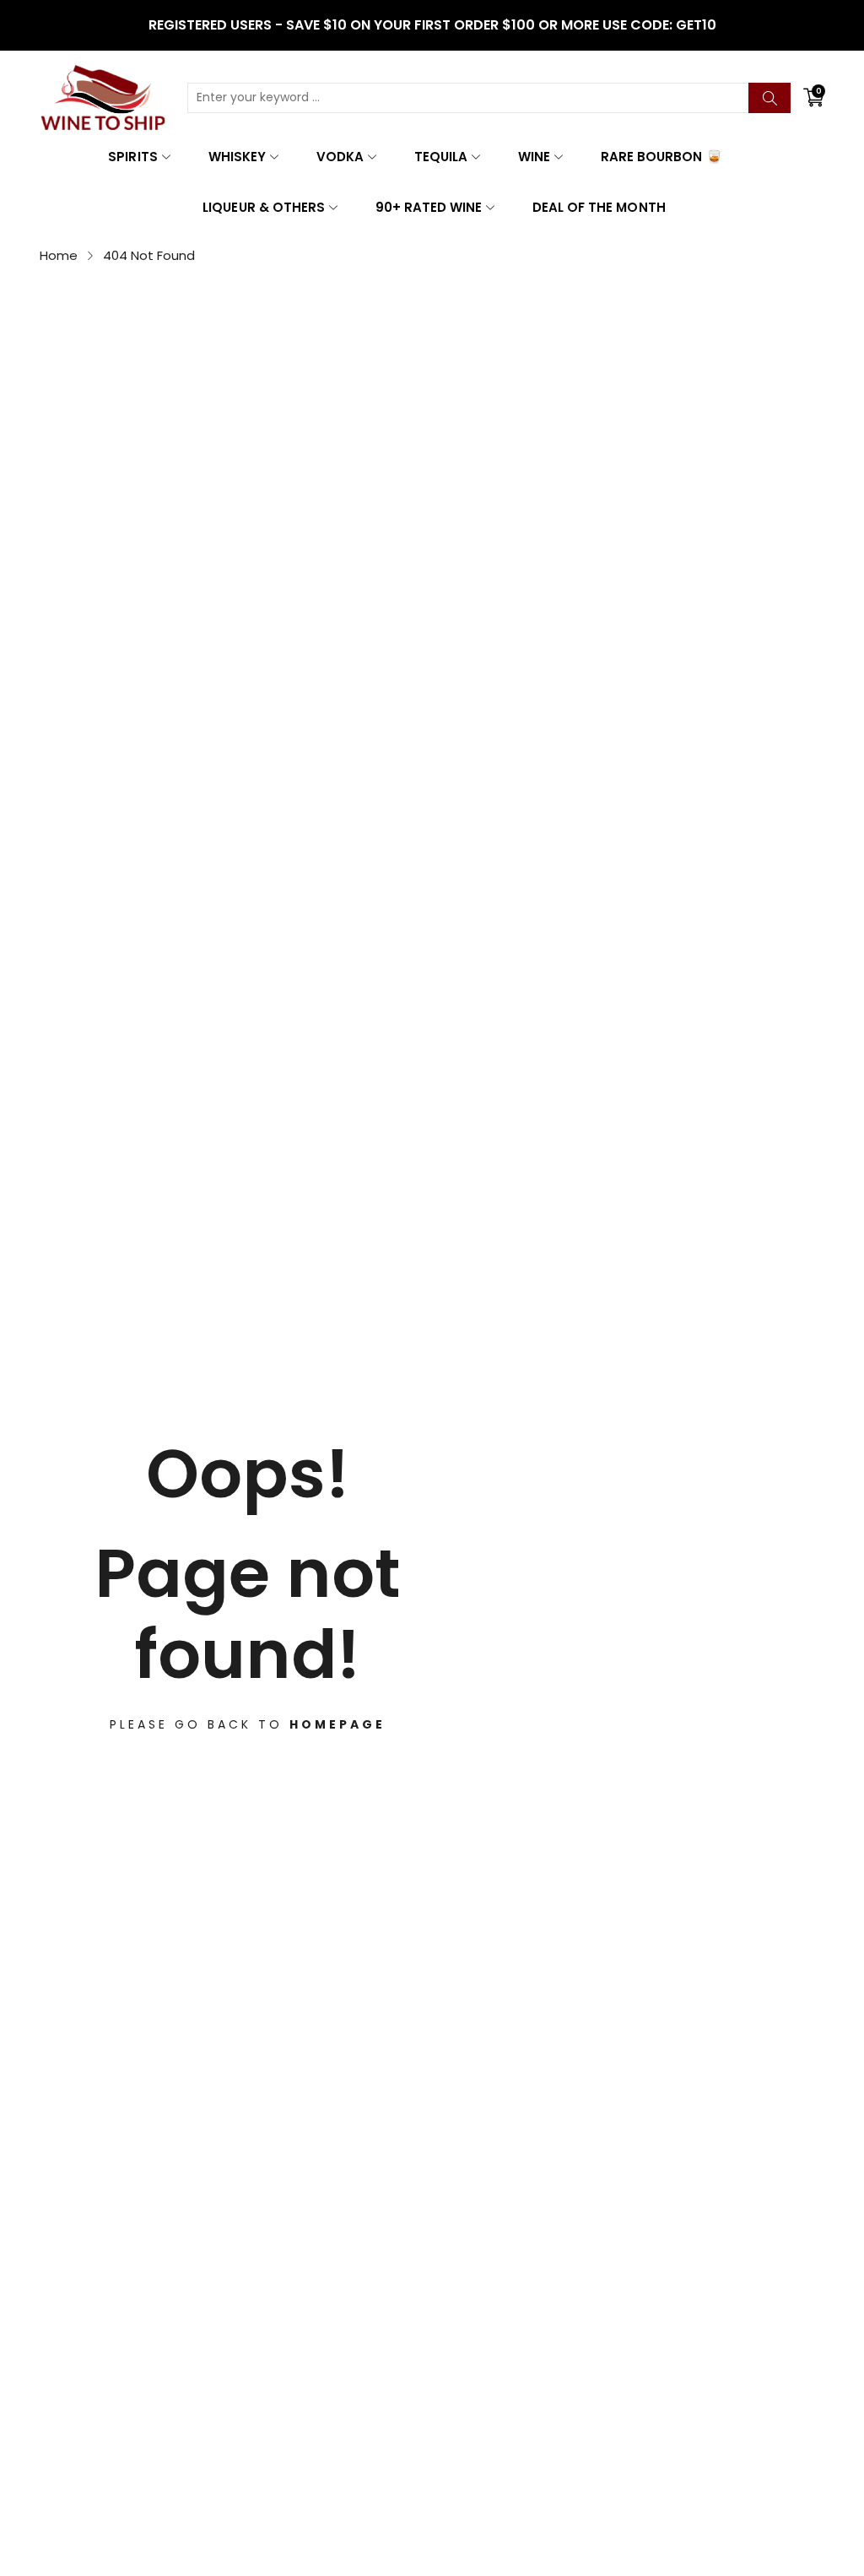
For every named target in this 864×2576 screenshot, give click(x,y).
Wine (534, 157)
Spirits (132, 157)
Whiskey (237, 157)
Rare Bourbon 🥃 (661, 157)
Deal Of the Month (599, 207)
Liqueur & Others (263, 207)
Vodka (340, 157)
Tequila (441, 157)
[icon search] (769, 98)
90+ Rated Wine (429, 207)
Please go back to (248, 1724)
